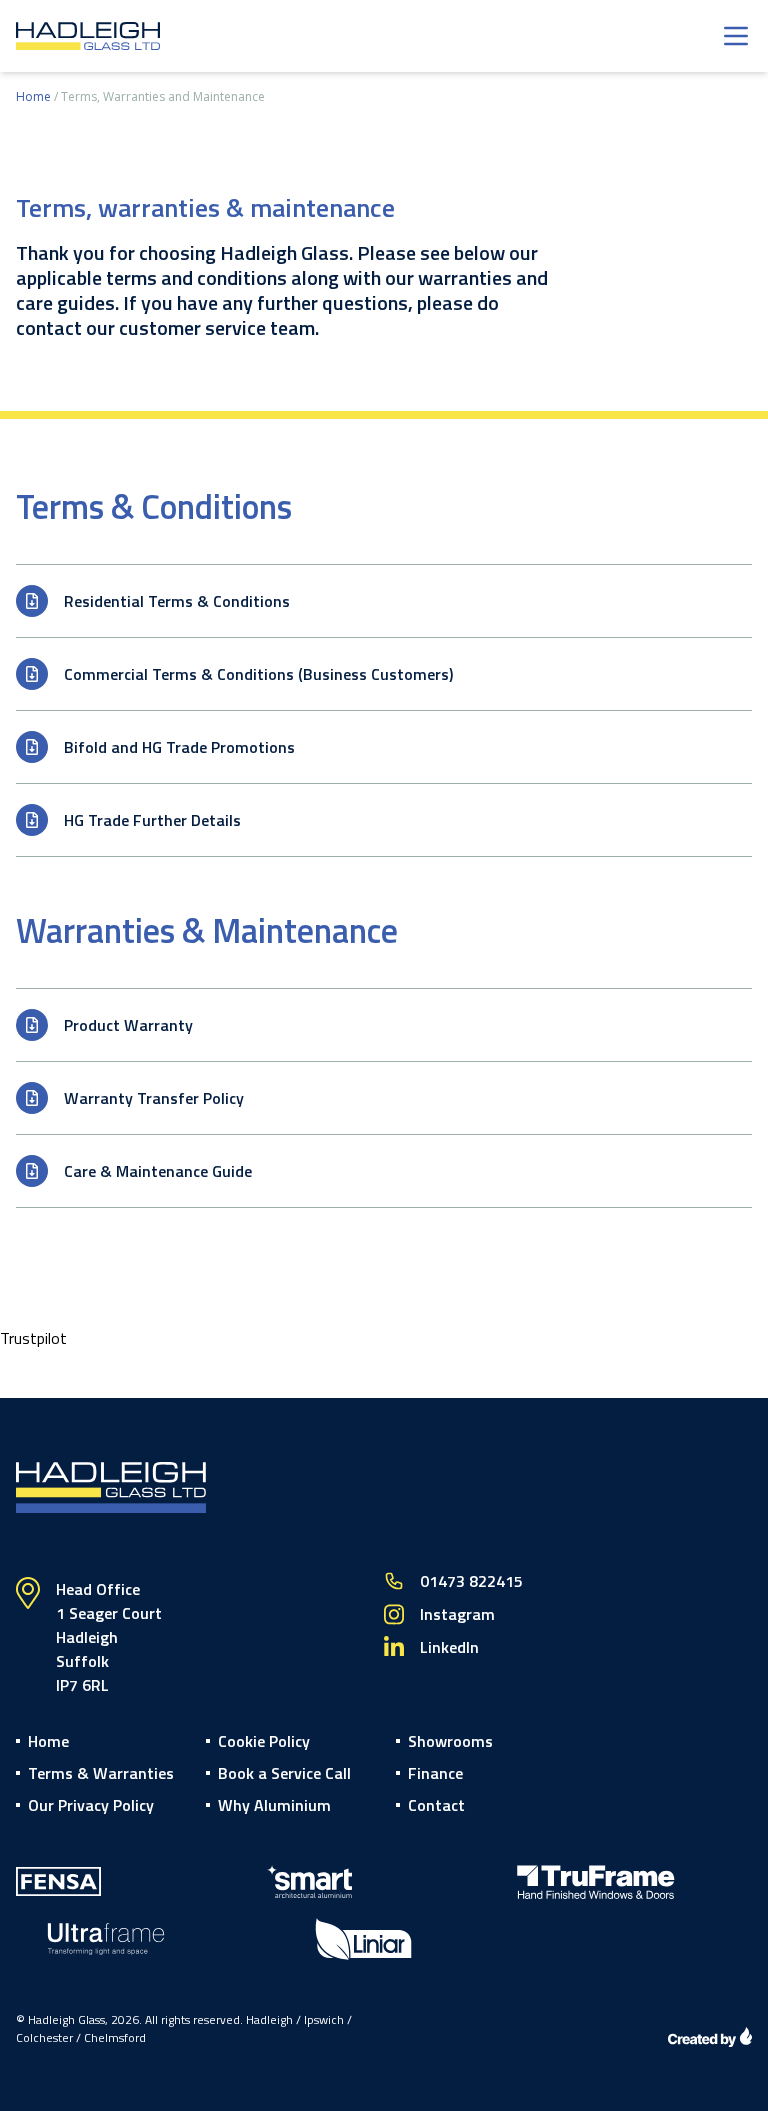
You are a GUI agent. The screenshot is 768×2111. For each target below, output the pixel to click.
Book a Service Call (284, 1773)
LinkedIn (449, 1647)
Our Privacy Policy (91, 1805)
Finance (435, 1773)
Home (33, 96)
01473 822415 (471, 1581)
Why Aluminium (274, 1805)
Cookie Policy (264, 1741)
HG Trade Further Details (152, 820)
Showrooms (450, 1741)
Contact (436, 1805)
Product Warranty (128, 1025)
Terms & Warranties (101, 1773)
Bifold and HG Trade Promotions (179, 747)
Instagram (457, 1614)
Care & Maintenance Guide (158, 1171)
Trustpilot (33, 1338)
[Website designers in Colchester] (710, 2037)
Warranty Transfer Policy (154, 1098)
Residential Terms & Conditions (177, 601)
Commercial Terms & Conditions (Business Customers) (258, 674)
